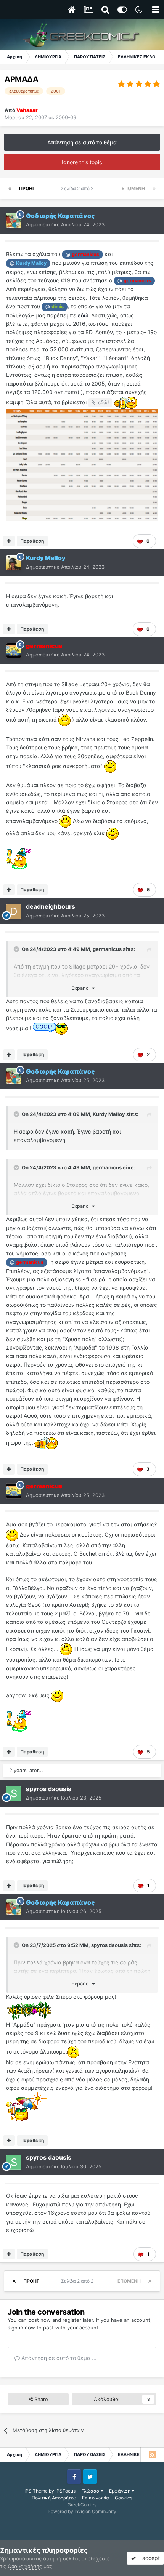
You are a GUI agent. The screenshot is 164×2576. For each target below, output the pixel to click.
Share (40, 2399)
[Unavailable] (82, 464)
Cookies (124, 2498)
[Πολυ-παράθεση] (9, 541)
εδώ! (104, 402)
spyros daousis (109, 1945)
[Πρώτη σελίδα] (10, 189)
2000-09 (66, 117)
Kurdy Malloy (109, 1114)
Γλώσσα (91, 2491)
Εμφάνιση (120, 2491)
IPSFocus (65, 2491)
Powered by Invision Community (82, 2511)
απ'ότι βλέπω (115, 1554)
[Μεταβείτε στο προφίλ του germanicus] (14, 650)
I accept (148, 2558)
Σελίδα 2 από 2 (78, 188)
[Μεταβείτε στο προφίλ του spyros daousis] (14, 1793)
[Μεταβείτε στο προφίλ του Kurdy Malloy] (14, 563)
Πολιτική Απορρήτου (54, 2498)
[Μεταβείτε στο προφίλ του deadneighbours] (14, 911)
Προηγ (27, 188)
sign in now (21, 2328)
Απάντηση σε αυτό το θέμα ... (58, 2358)
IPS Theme (36, 2491)
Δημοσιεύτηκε (65, 224)
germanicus (107, 949)
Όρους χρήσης (25, 2566)
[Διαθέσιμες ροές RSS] (152, 2454)
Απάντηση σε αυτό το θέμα (82, 142)
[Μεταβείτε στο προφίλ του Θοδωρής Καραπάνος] (14, 220)
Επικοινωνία (96, 2498)
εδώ (83, 315)
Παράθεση (32, 541)
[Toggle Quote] (17, 949)
